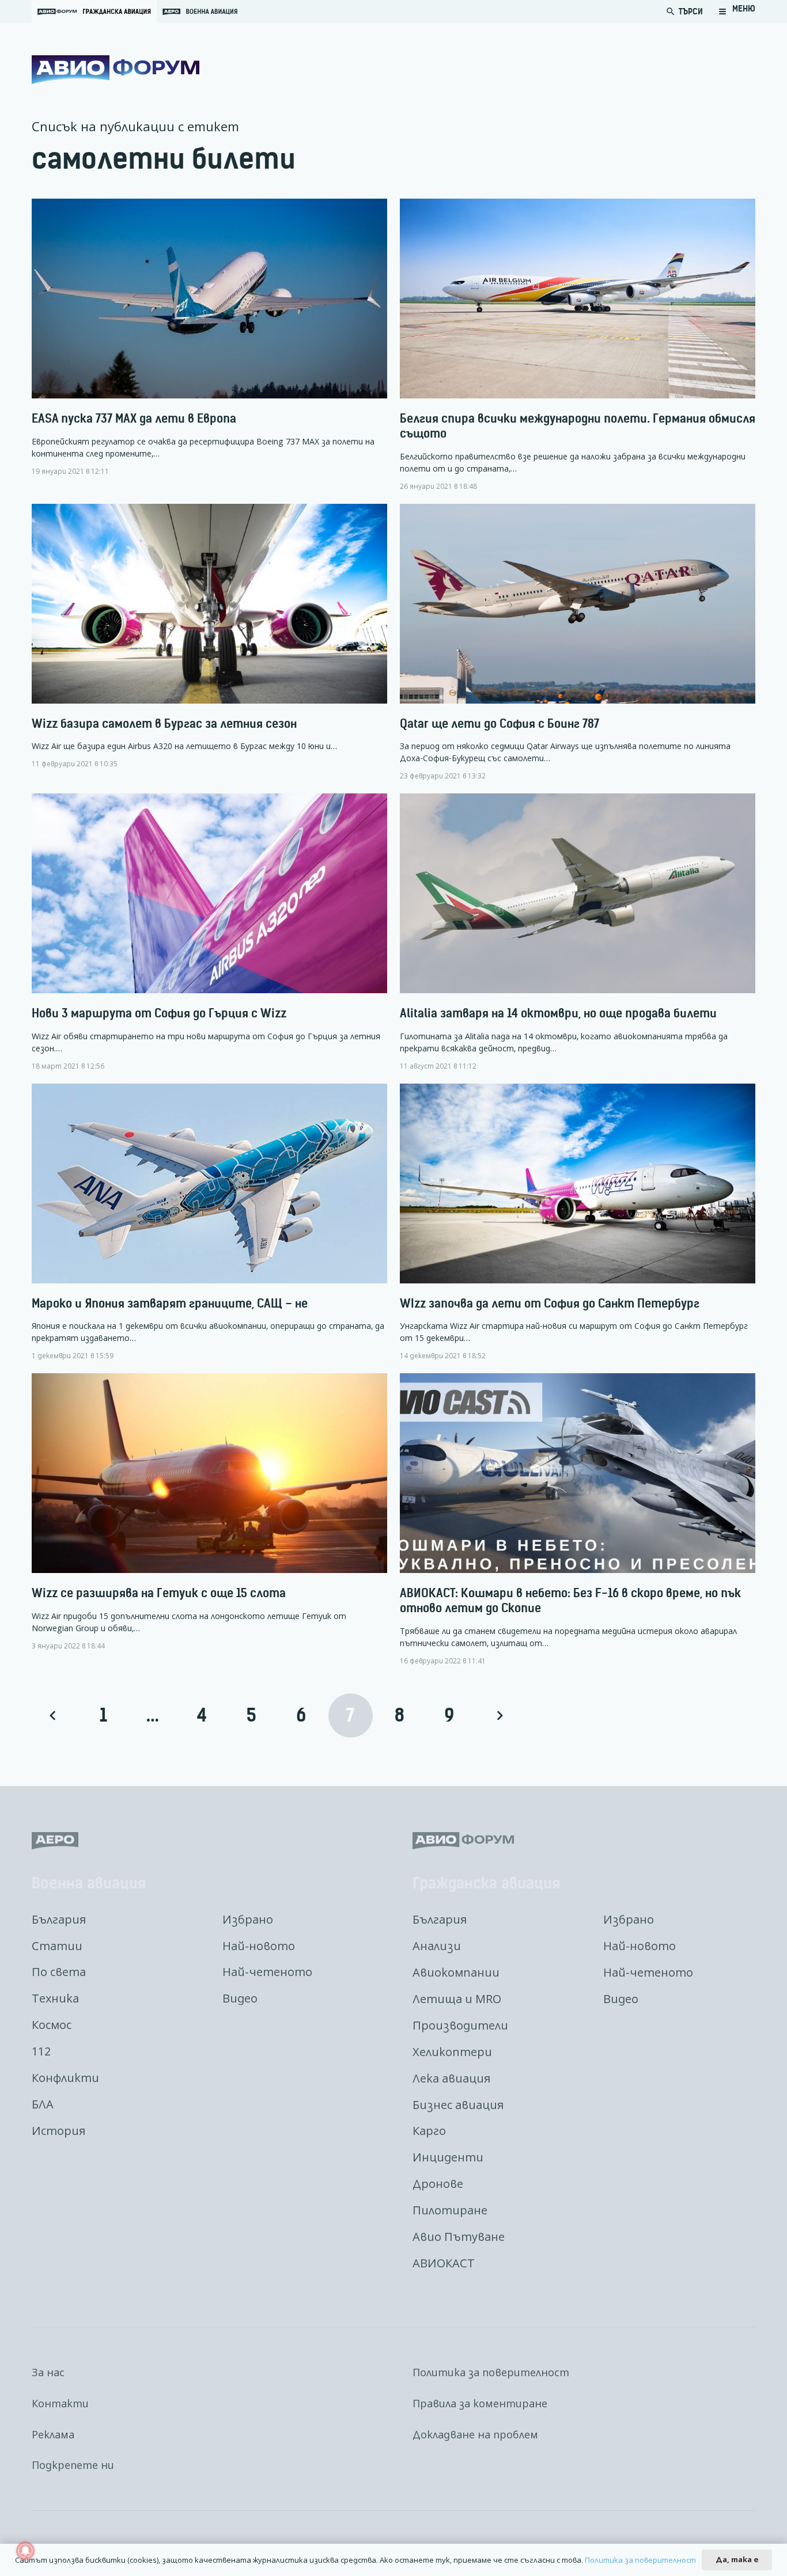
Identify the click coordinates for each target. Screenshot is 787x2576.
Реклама (53, 2434)
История (58, 2131)
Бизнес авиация (458, 2105)
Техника (55, 1998)
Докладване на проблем (475, 2434)
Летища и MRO (457, 1999)
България (59, 1919)
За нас (48, 2372)
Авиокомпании (456, 1972)
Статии (57, 1946)
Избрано (248, 1919)
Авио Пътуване (459, 2237)
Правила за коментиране (480, 2403)
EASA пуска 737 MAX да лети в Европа (134, 418)
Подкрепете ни (73, 2465)
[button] (737, 12)
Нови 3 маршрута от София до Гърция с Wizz (159, 1013)
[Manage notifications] (25, 2551)
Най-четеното (267, 1972)
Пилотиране (450, 2210)
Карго (429, 2131)
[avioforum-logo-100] (116, 70)
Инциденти (448, 2157)
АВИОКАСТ (444, 2263)
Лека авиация (451, 2078)
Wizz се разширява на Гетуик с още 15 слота (159, 1593)
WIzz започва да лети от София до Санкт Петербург (550, 1303)
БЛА (43, 2104)
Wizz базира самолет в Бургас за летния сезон (164, 723)
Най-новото (259, 1946)
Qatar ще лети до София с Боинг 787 (500, 723)
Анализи (437, 1946)
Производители (460, 2025)
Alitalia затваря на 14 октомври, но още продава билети (558, 1013)
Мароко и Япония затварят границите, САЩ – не (170, 1303)
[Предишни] (54, 1716)
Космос (52, 2025)
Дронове (438, 2184)
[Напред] (499, 1716)
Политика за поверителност (491, 2372)
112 (41, 2051)
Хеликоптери (452, 2052)
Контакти (60, 2403)
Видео (240, 1998)
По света (59, 1972)
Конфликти (65, 2078)
